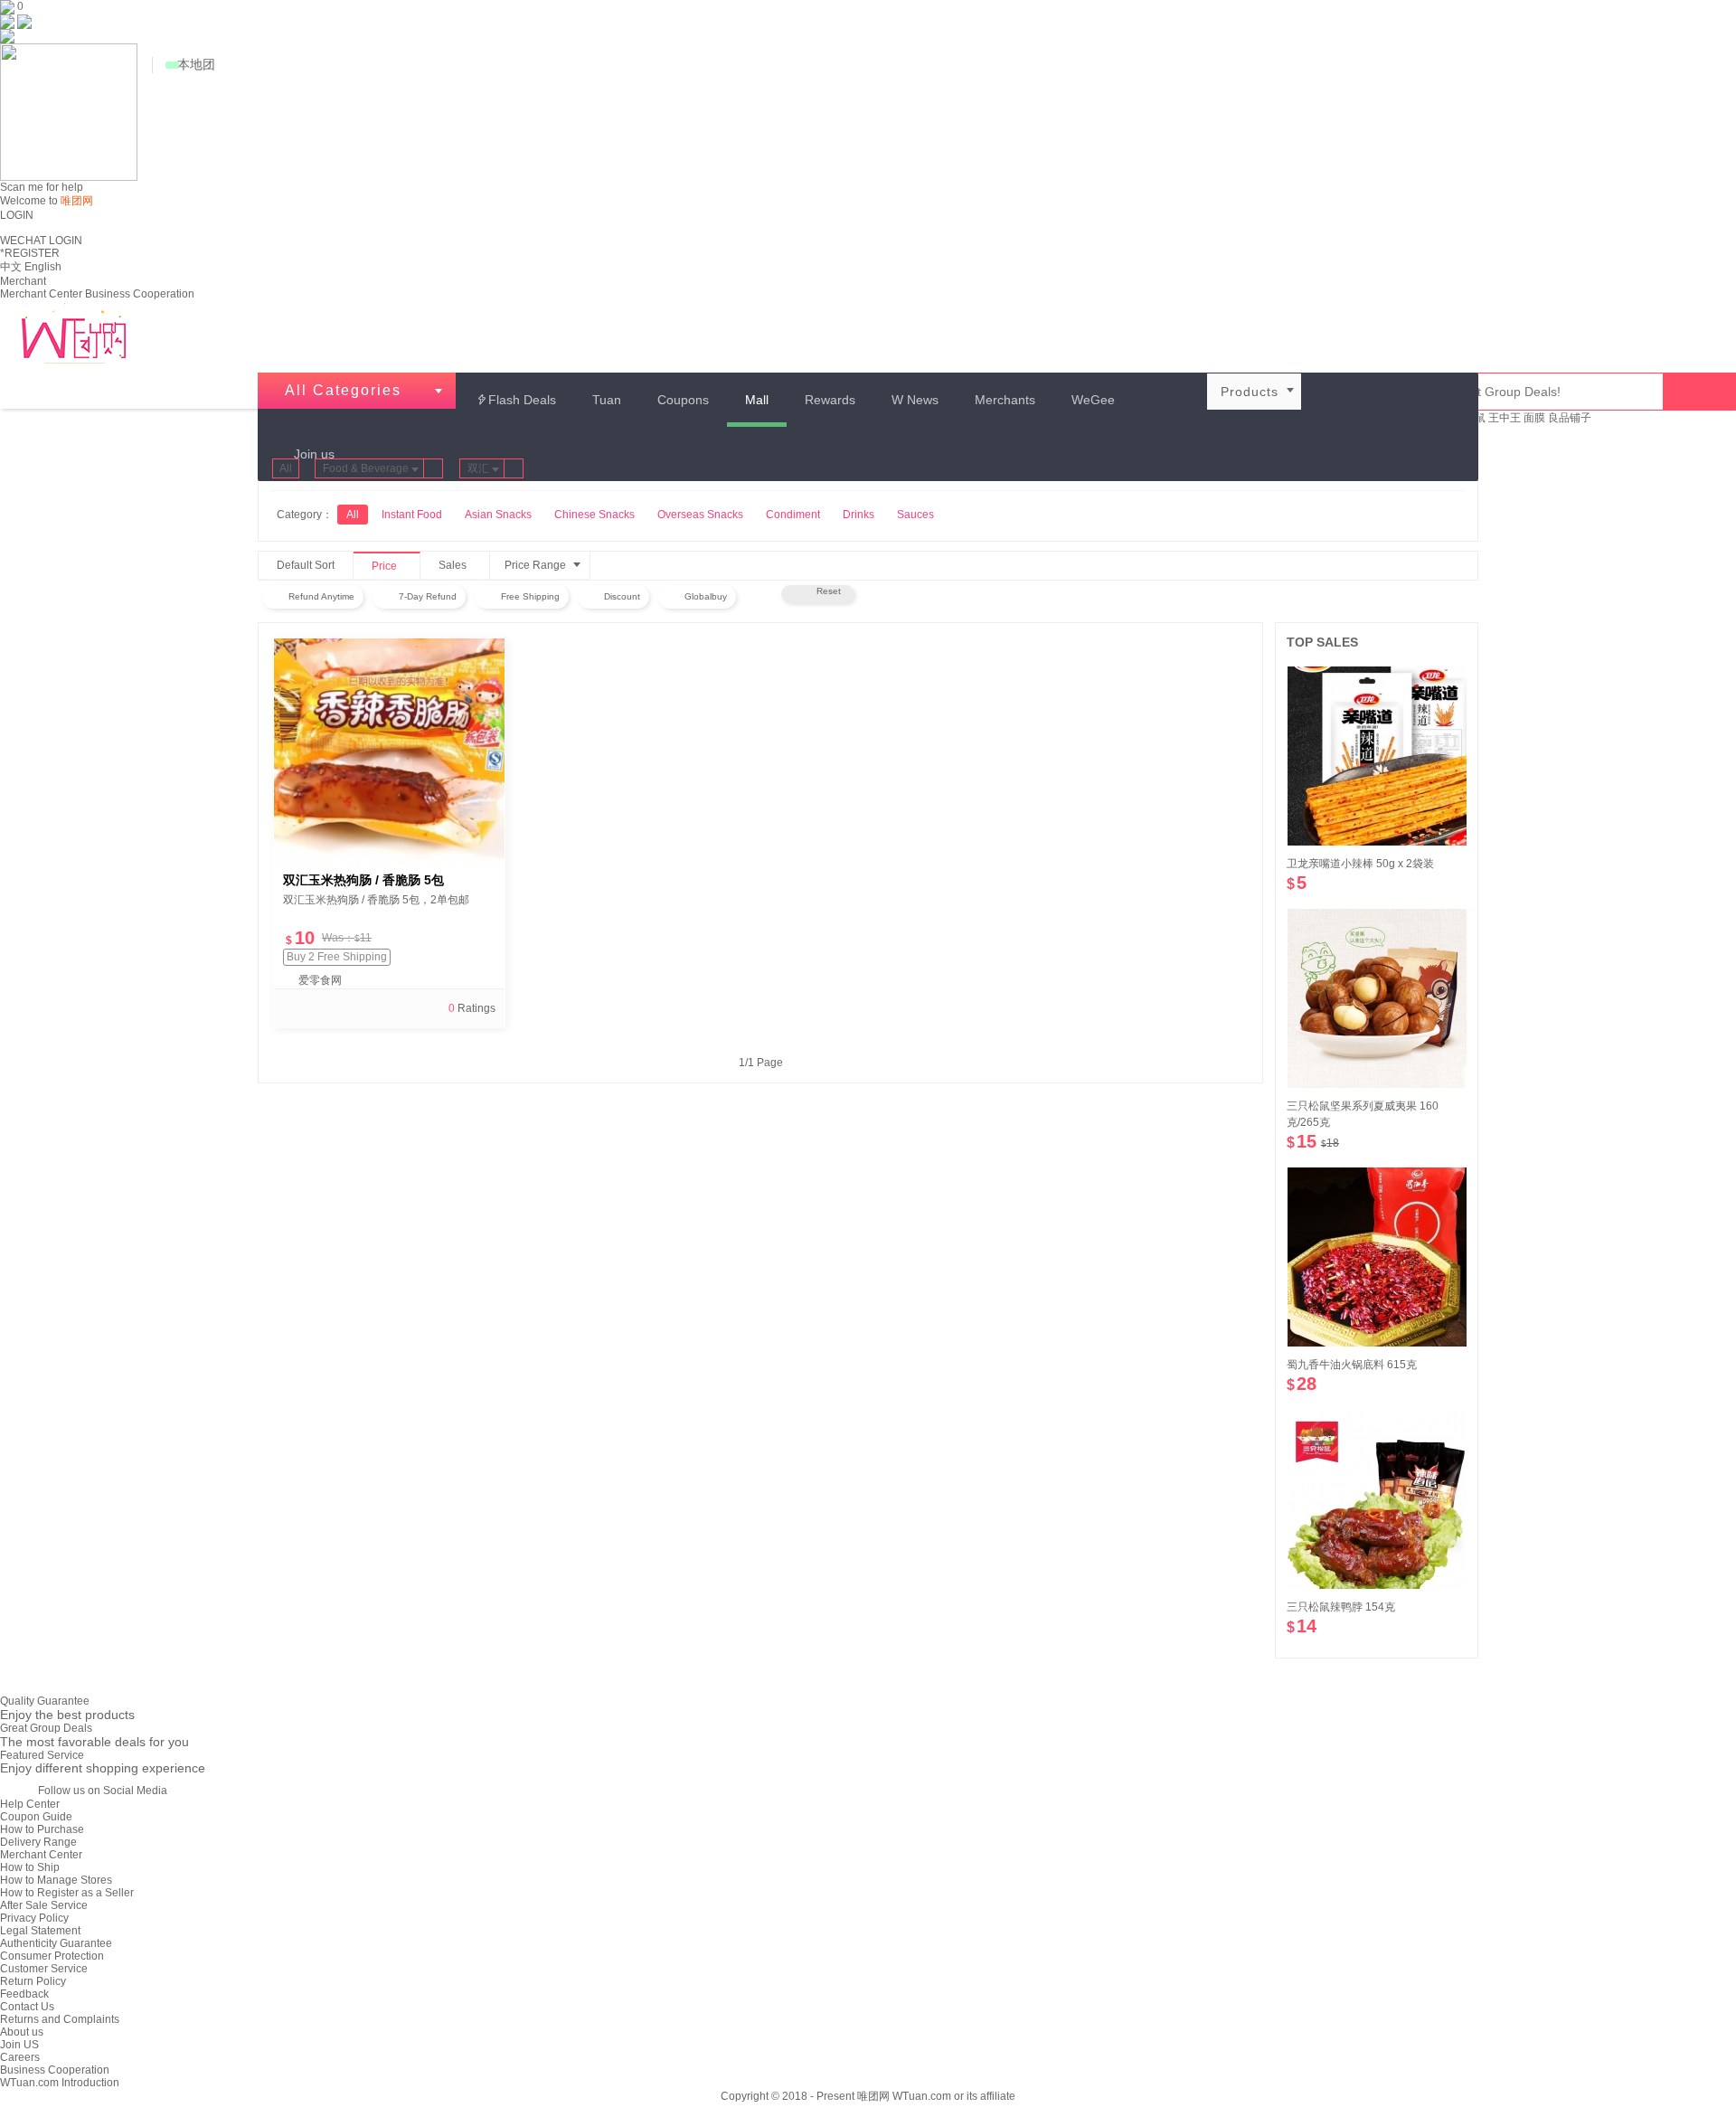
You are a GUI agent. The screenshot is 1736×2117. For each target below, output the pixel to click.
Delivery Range (38, 1842)
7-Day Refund (426, 596)
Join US (19, 2045)
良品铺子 (1570, 418)
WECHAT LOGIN (41, 241)
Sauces (915, 515)
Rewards (830, 400)
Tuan (607, 400)
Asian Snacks (498, 515)
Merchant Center (41, 294)
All (286, 468)
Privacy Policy (34, 1918)
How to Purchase (42, 1829)
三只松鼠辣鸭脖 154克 (1341, 1607)
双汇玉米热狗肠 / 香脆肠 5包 (363, 880)
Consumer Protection (52, 1956)
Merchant (23, 281)
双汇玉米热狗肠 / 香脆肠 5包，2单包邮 (376, 900)
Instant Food (412, 515)
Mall (757, 400)
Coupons (683, 400)
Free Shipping (529, 596)
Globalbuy (704, 596)
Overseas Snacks (700, 515)
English (43, 267)
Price (393, 567)
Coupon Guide (36, 1817)
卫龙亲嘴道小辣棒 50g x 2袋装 (1360, 864)
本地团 (196, 64)
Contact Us (27, 2007)
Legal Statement (40, 1931)
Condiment (793, 515)
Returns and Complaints (60, 2019)
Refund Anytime (320, 596)
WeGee (1093, 400)
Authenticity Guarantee (56, 1943)
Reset (826, 591)
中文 (11, 267)
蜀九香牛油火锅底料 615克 (1352, 1365)
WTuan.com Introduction (60, 2083)
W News (915, 400)
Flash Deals (516, 400)
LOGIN (17, 215)
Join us (314, 454)
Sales (462, 566)
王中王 (1505, 418)
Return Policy (33, 1981)
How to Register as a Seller (67, 1893)
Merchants (1005, 400)
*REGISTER (30, 253)
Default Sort (306, 565)
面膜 (1534, 418)
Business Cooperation (140, 294)
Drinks (859, 515)
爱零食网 (320, 980)
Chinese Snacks (594, 515)
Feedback (24, 1994)
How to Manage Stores (56, 1880)
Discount (621, 596)
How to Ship (30, 1867)
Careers (20, 2057)
